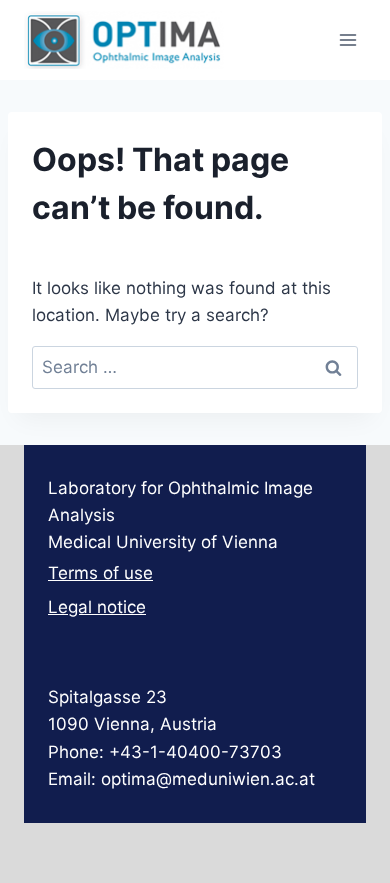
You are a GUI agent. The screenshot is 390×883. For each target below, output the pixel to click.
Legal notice (97, 607)
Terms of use (100, 573)
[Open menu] (347, 39)
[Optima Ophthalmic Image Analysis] (124, 40)
